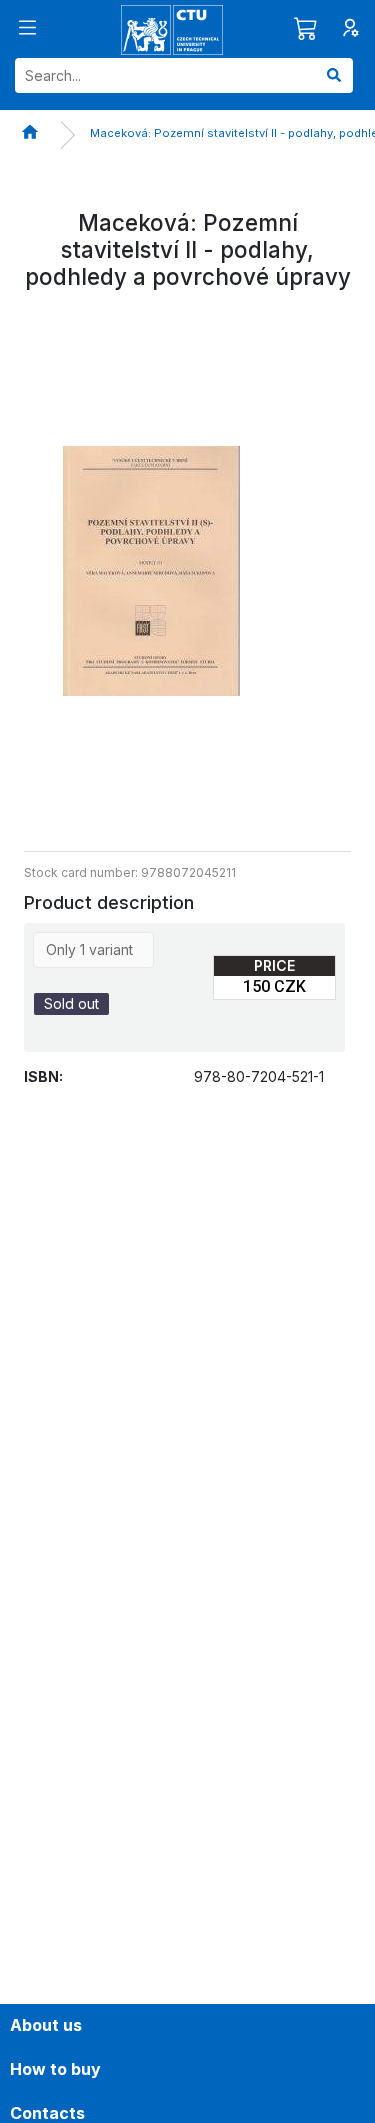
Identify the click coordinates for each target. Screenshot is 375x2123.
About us (46, 2025)
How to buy (55, 2069)
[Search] (334, 75)
